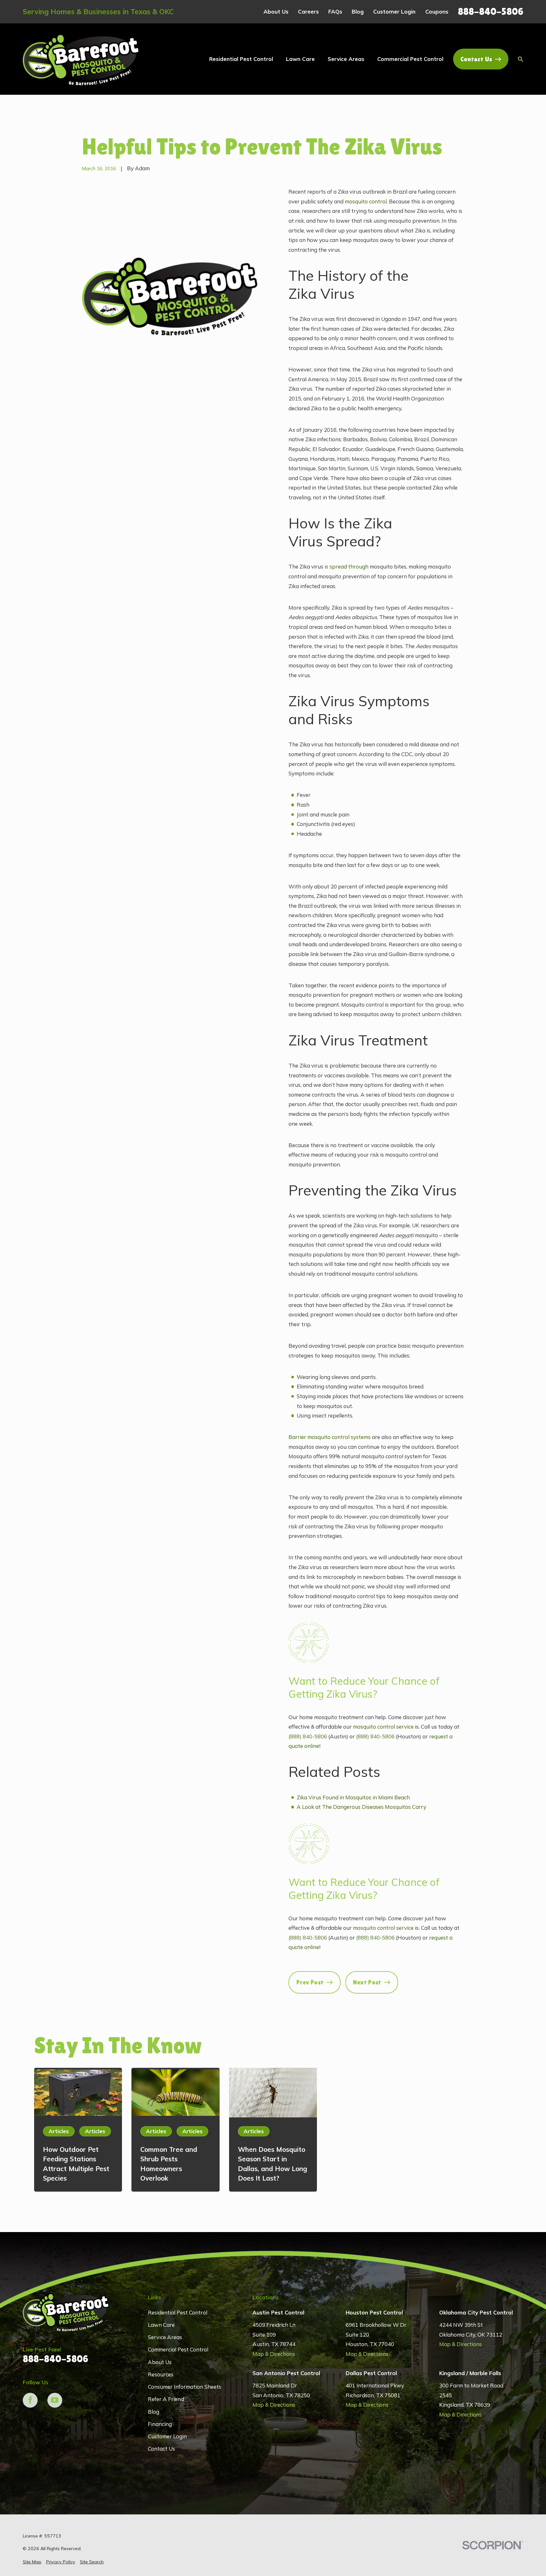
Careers (308, 12)
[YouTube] (55, 2400)
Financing (160, 2424)
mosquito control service (383, 1727)
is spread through (346, 566)
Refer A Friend (166, 2399)
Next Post (367, 1982)
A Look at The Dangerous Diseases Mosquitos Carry (361, 1807)
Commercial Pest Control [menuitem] (410, 59)
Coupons (437, 12)
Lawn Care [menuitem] (300, 59)
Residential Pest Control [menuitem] (241, 59)
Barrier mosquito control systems (330, 1437)
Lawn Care (161, 2325)
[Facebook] (30, 2400)
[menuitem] (32, 2562)
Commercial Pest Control (178, 2349)
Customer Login (394, 12)
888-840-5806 (491, 12)
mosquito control (366, 201)
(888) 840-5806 (308, 1736)
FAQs (335, 12)
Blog (358, 12)
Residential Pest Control (178, 2312)
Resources (161, 2374)
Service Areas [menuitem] (346, 59)
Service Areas (165, 2337)
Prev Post (310, 1982)
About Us (276, 12)
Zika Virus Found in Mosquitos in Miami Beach (353, 1797)
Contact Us (476, 59)
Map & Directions (274, 2354)
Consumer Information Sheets (185, 2387)
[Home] (81, 59)
